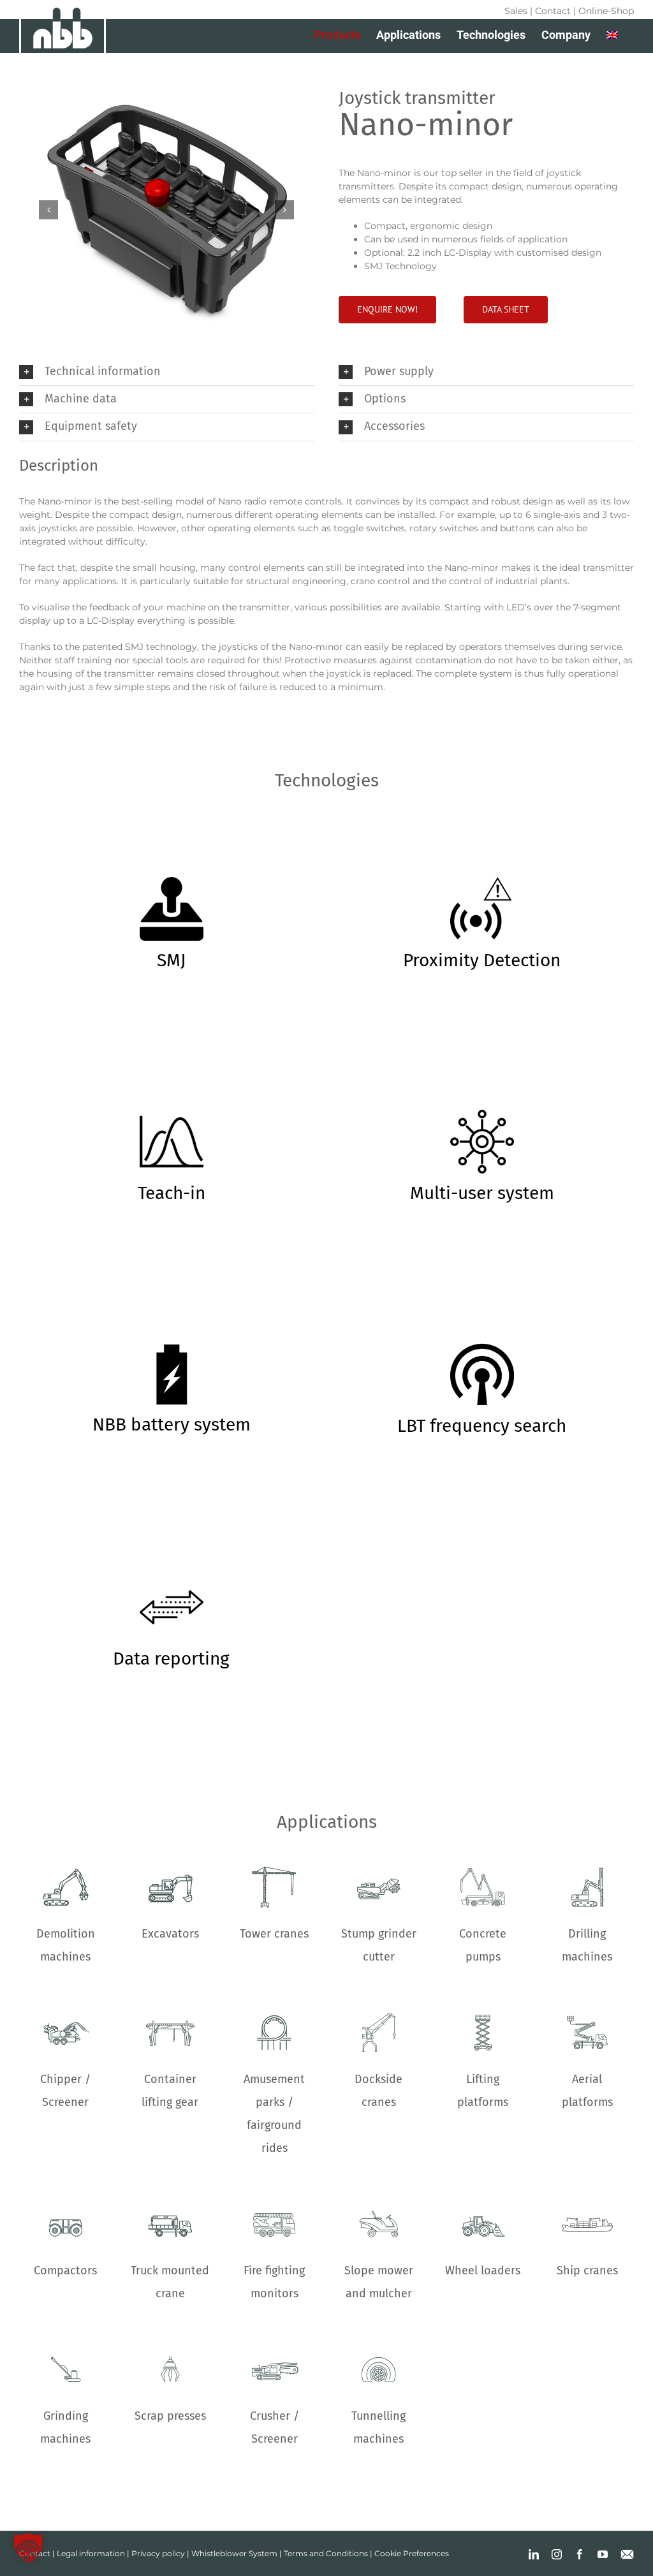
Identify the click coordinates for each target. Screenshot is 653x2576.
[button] (48, 210)
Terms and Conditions (326, 2553)
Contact (553, 11)
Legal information (91, 2553)
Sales (516, 11)
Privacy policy (158, 2553)
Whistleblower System (234, 2553)
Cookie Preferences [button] (412, 2553)
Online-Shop (606, 11)
